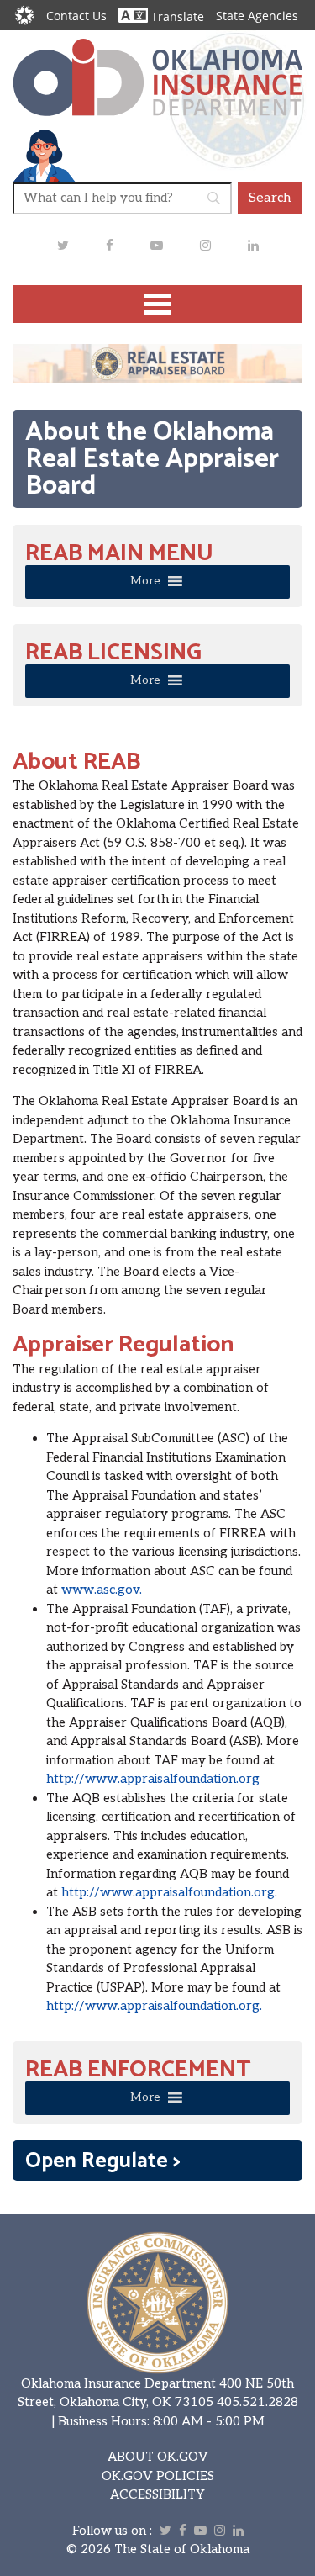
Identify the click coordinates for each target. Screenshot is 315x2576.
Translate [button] (176, 16)
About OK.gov (158, 2457)
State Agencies (257, 16)
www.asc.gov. (102, 1590)
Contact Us (76, 16)
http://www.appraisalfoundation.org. (169, 1892)
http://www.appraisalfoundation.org (153, 1779)
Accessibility (157, 2494)
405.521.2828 (257, 2402)
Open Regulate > (103, 2161)
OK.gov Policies (158, 2476)
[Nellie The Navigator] (44, 155)
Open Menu (158, 304)
